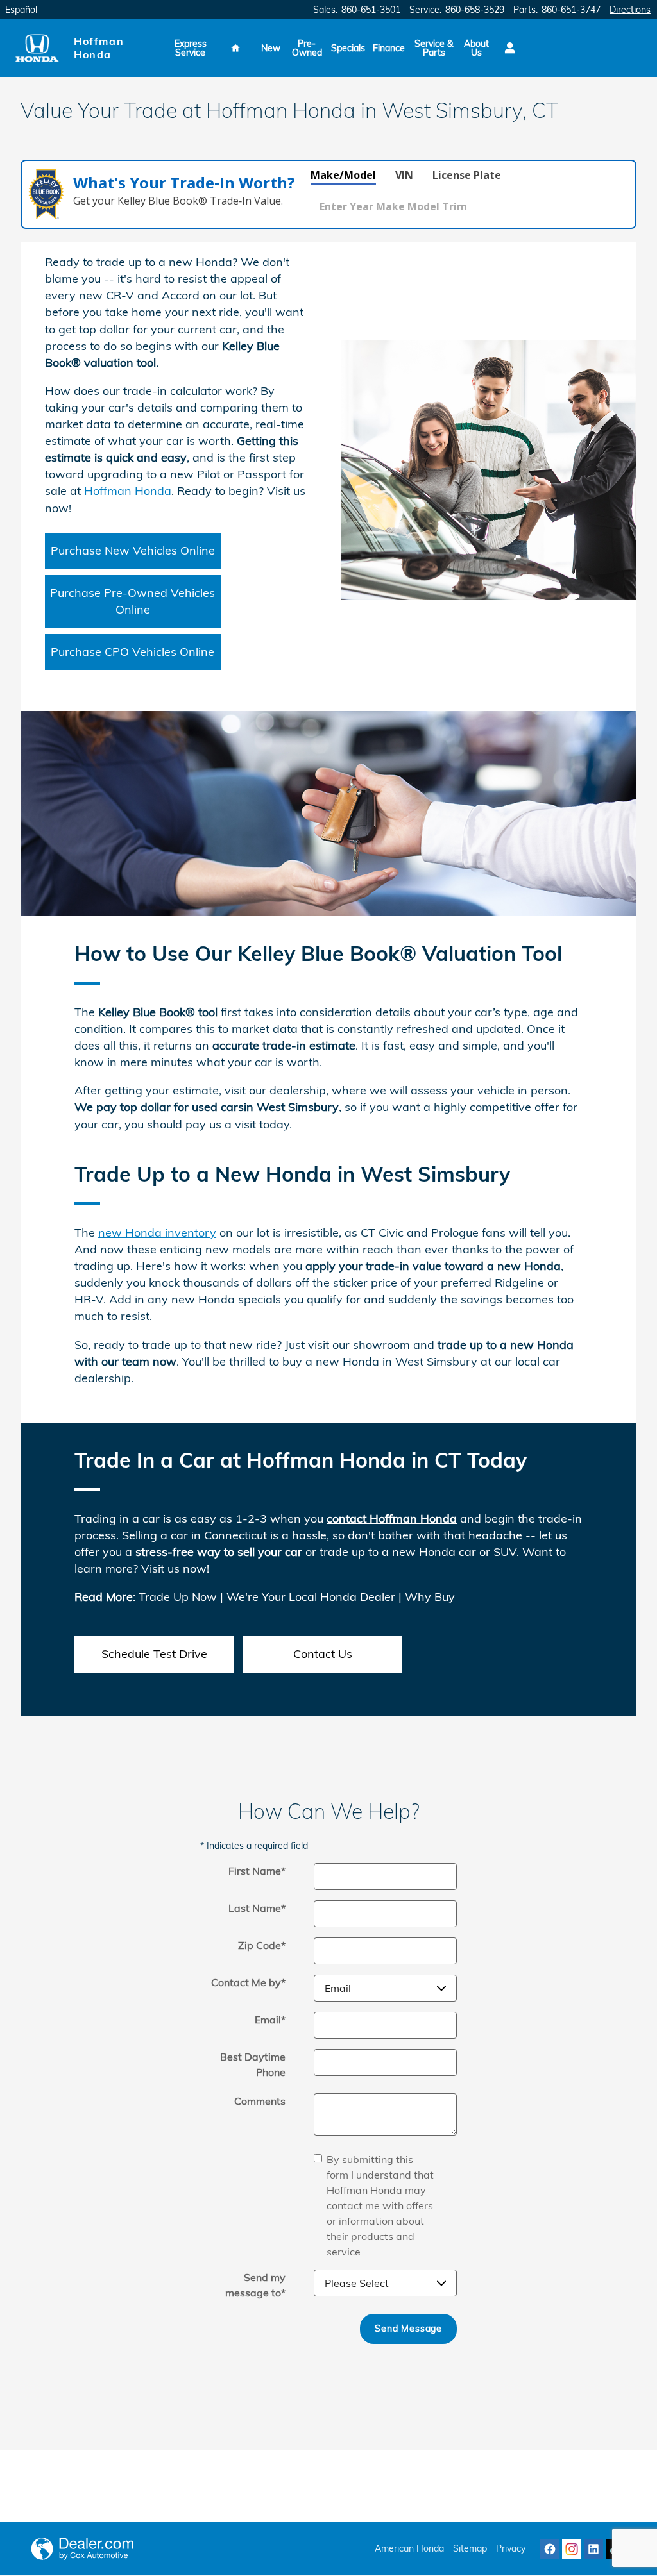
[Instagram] (572, 2549)
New (271, 48)
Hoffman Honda (128, 491)
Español (21, 10)
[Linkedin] (593, 2549)
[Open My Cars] (507, 48)
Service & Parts (434, 48)
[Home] (37, 48)
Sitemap (470, 2548)
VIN (404, 175)
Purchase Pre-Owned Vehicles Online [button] (132, 601)
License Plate (467, 175)
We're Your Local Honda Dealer (311, 1597)
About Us (476, 48)
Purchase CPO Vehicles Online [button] (132, 652)
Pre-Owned (307, 48)
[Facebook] (550, 2549)
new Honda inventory (157, 1233)
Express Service (191, 48)
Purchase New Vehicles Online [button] (133, 550)
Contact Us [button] (323, 1654)
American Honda (409, 2548)
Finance (389, 48)
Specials (348, 48)
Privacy (511, 2548)
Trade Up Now (178, 1597)
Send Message (408, 2329)
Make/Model (343, 175)
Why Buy (430, 1597)
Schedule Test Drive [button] (154, 1654)
